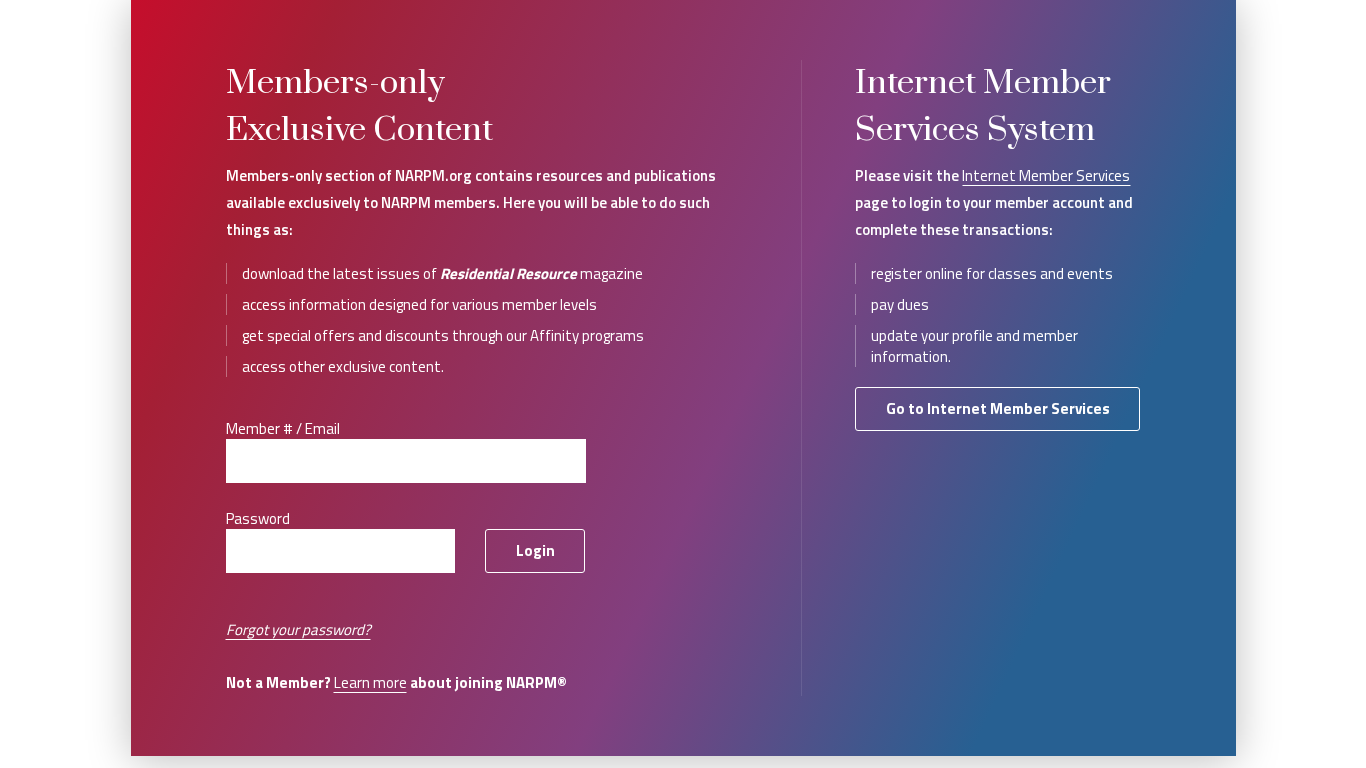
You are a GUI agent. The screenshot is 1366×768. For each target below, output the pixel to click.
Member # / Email (283, 429)
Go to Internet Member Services (998, 408)
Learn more (370, 682)
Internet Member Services (1046, 175)
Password (258, 519)
